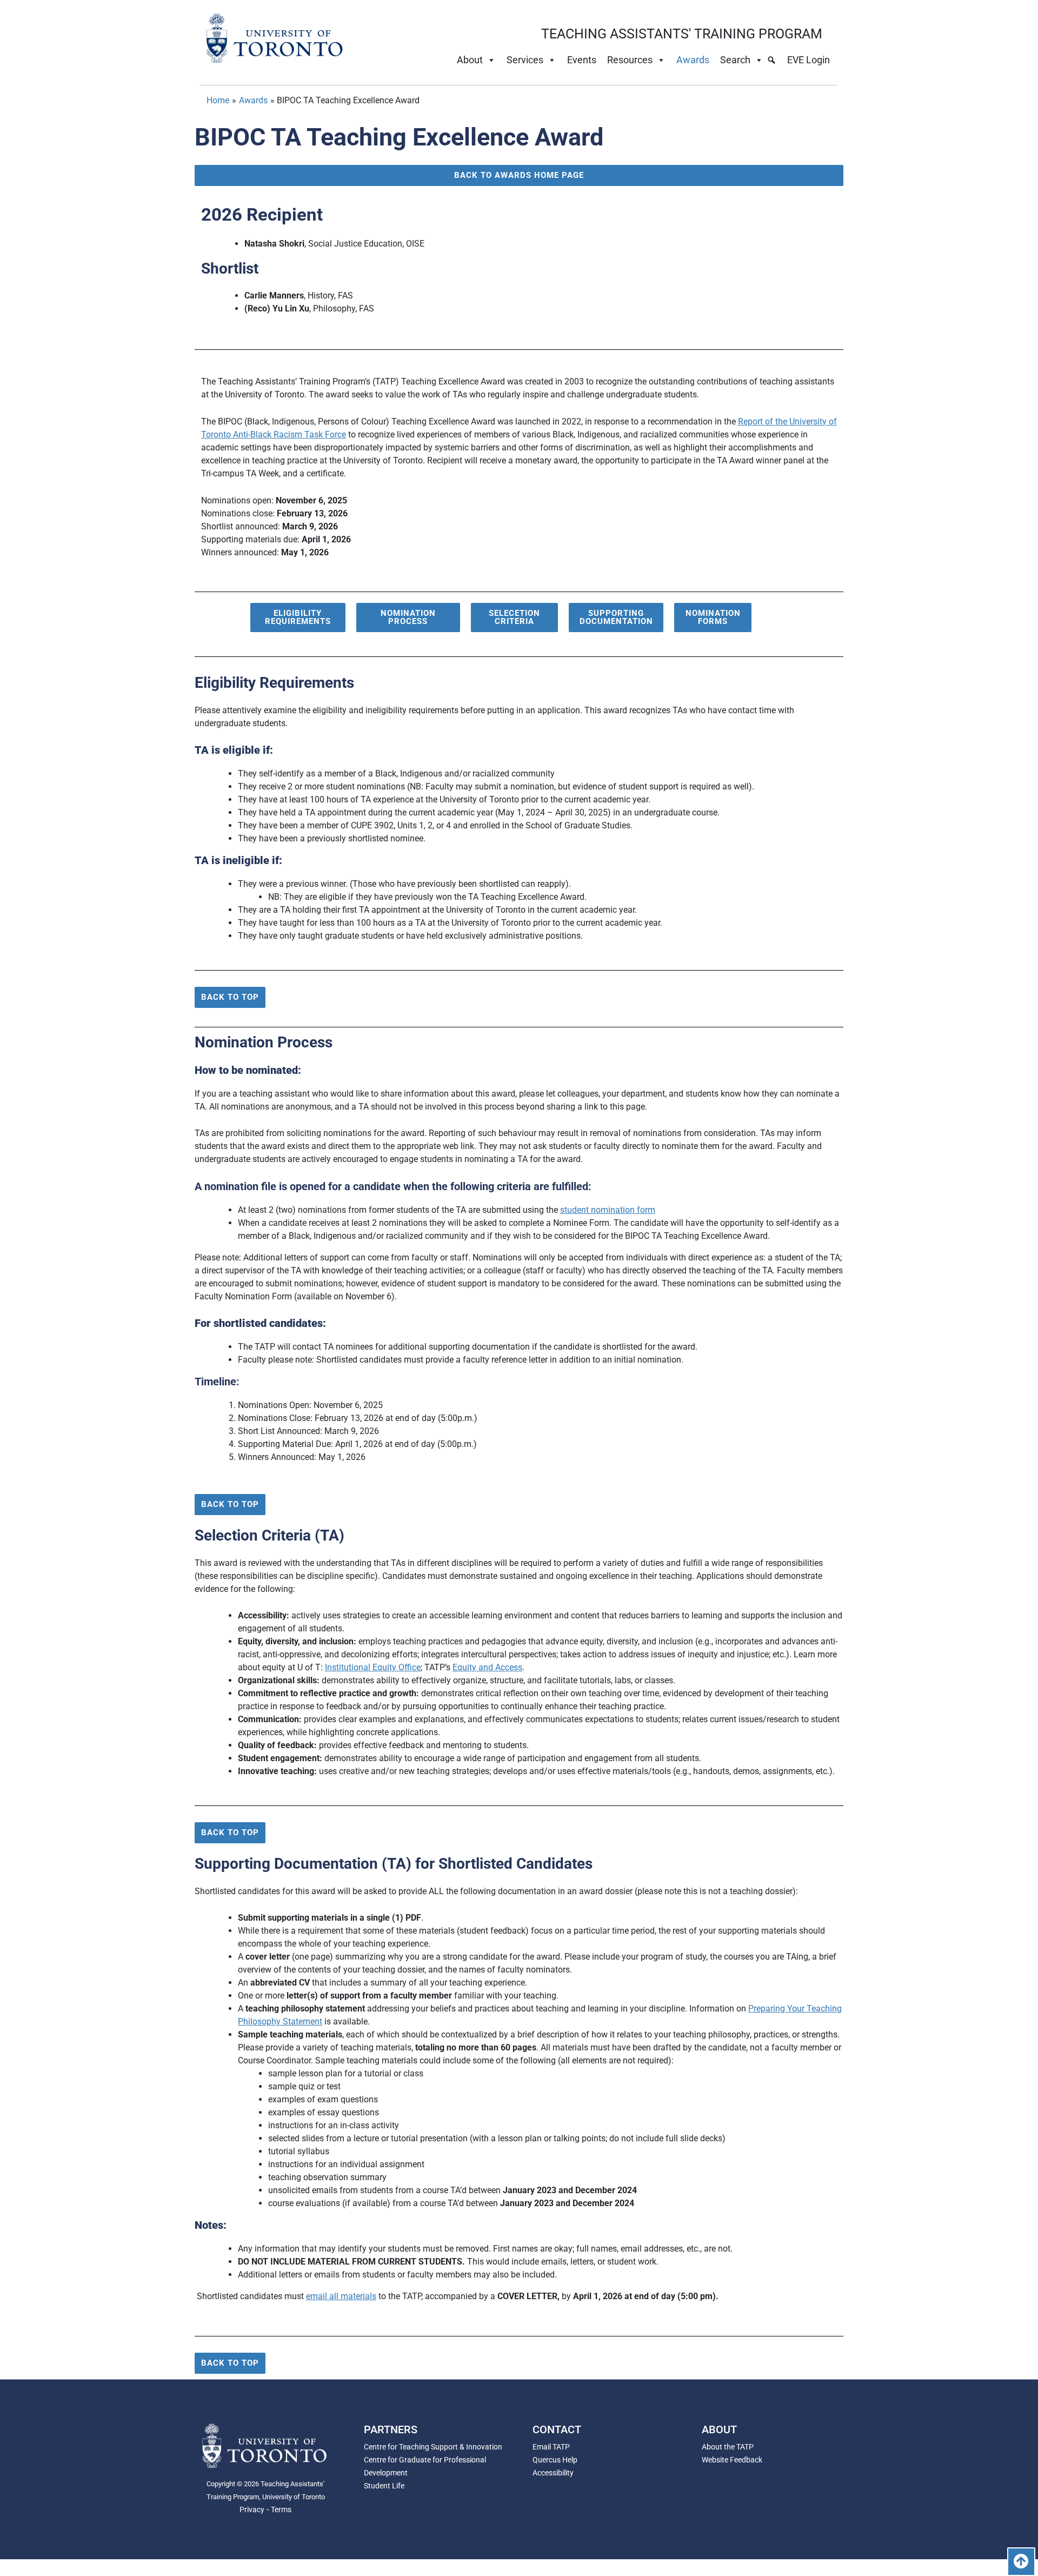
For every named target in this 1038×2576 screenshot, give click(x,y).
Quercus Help (555, 2460)
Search (735, 60)
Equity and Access (487, 1667)
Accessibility (553, 2473)
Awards (693, 60)
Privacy (252, 2509)
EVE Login (809, 60)
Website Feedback (732, 2460)
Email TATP (551, 2447)
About (470, 60)
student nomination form (608, 1210)
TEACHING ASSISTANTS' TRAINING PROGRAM (682, 34)
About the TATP (728, 2447)
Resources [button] (630, 60)
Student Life (384, 2486)
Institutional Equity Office (373, 1667)
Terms (281, 2509)
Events (582, 60)
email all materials (341, 2296)
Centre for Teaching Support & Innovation (433, 2447)
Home (218, 100)
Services (525, 60)
